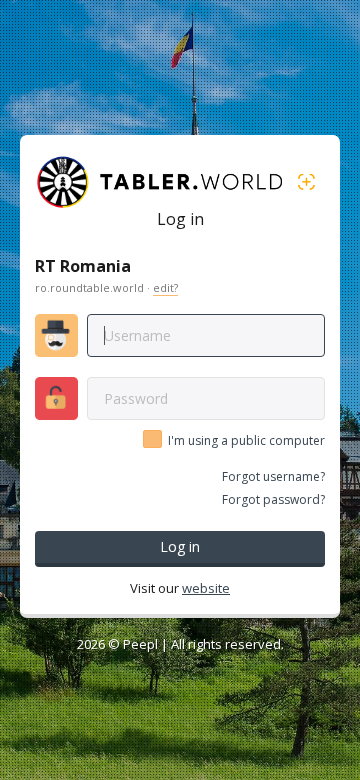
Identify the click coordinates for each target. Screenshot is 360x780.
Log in (180, 546)
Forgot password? (273, 499)
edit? (165, 287)
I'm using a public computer (246, 441)
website (206, 588)
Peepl (140, 644)
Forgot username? (273, 476)
